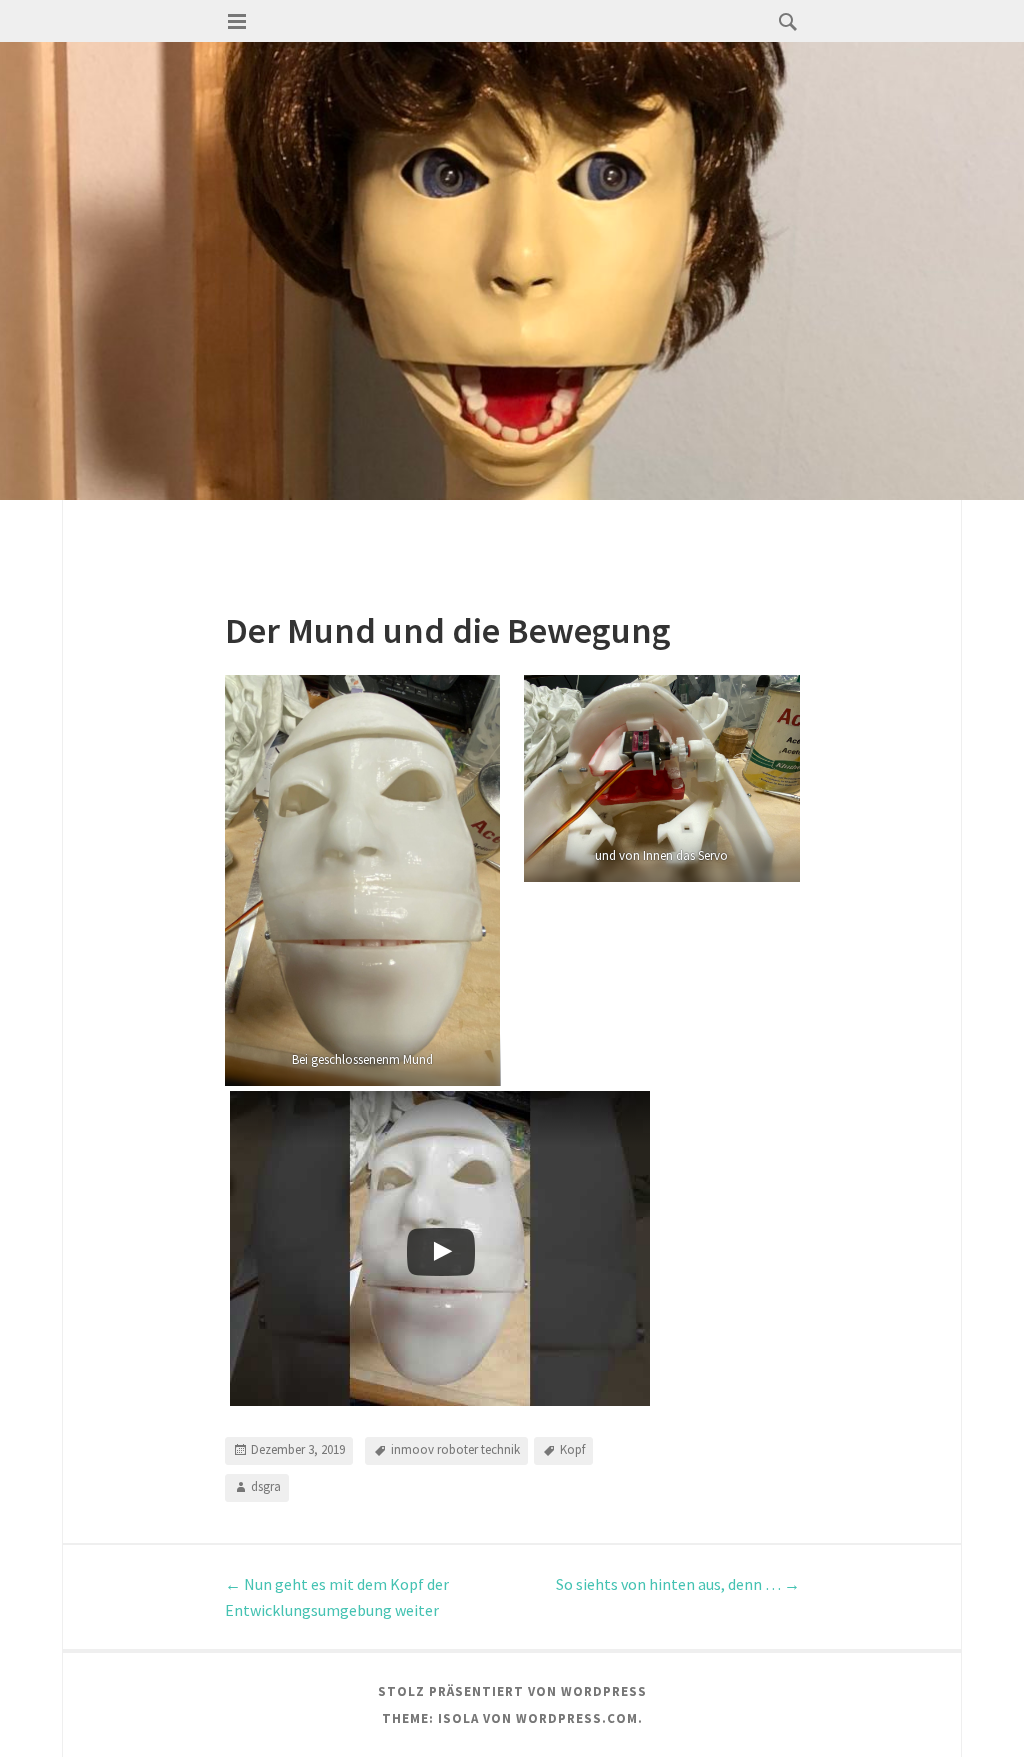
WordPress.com (577, 1718)
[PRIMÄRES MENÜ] (237, 22)
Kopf (572, 1449)
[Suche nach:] (783, 21)
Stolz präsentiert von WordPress (512, 1691)
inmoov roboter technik (455, 1449)
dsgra (266, 1486)
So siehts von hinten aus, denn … (678, 1584)
